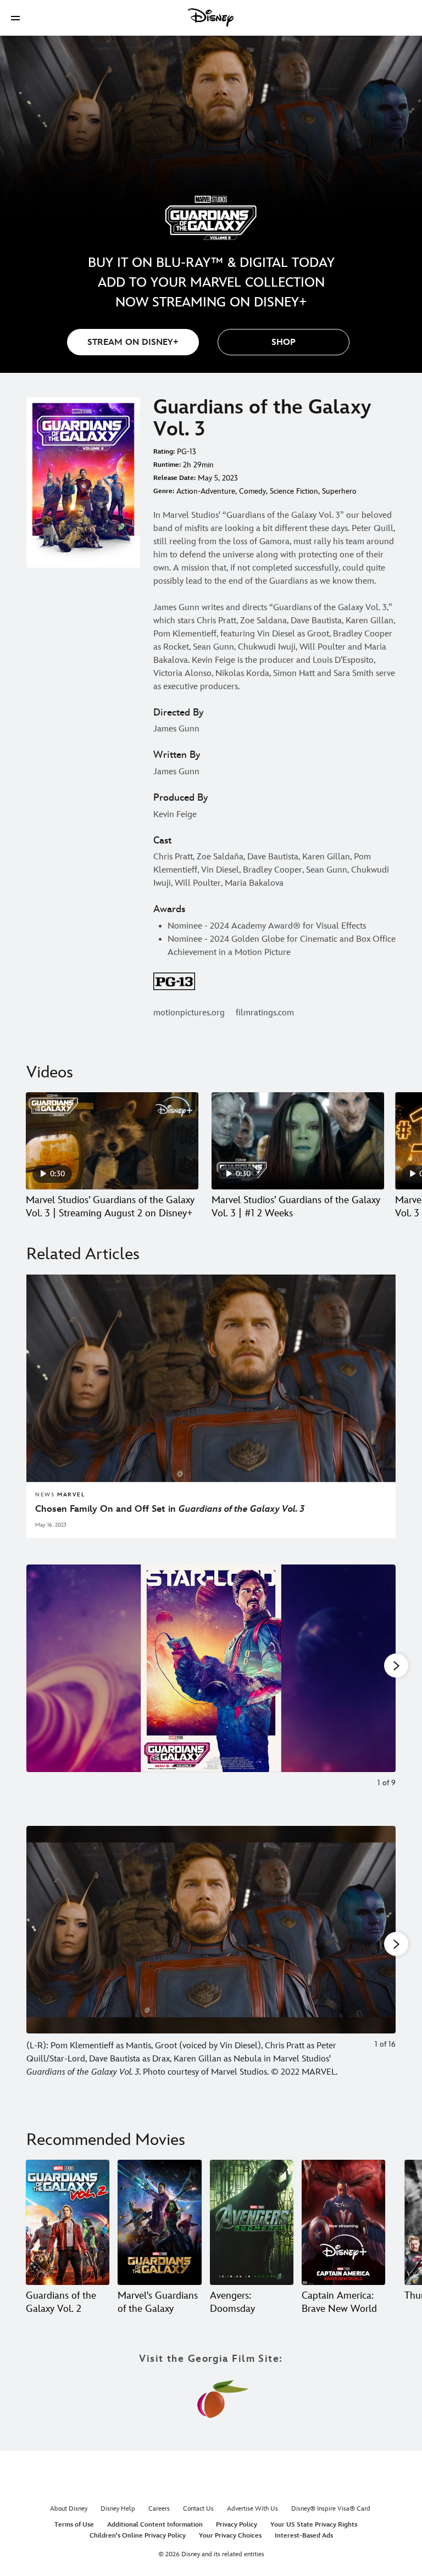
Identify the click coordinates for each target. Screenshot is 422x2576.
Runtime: (167, 465)
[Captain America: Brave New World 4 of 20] (343, 2222)
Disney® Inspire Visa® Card (331, 2509)
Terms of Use (74, 2525)
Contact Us (198, 2509)
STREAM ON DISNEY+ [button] (133, 342)
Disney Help (118, 2509)
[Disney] (211, 18)
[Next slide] (379, 1682)
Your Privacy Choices (230, 2536)
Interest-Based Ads (304, 2536)
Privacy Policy (237, 2525)
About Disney (69, 2509)
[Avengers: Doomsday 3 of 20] (252, 2222)
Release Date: (174, 478)
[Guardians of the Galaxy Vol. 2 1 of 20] (68, 2222)
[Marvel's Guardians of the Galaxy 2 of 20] (159, 2222)
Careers (159, 2509)
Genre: (164, 491)
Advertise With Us (252, 2509)
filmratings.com (265, 1013)
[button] (15, 18)
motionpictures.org (189, 1013)
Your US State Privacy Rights (314, 2525)
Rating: (164, 452)
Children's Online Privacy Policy (138, 2536)
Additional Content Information (155, 2525)
